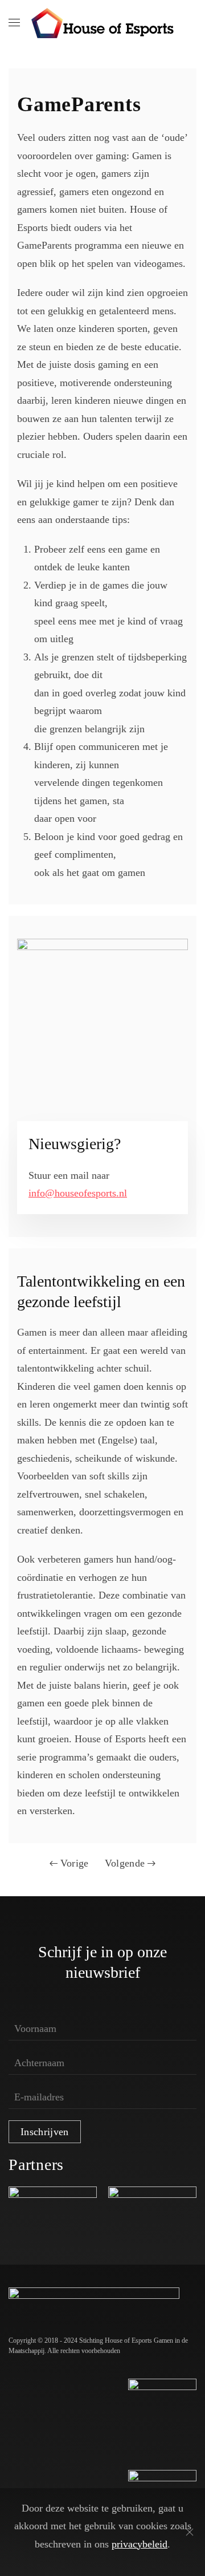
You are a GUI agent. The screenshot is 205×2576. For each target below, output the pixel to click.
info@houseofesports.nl (78, 1193)
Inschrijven (45, 2132)
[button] (14, 23)
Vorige (75, 1863)
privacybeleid (140, 2544)
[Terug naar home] (102, 23)
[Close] (190, 2532)
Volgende (125, 1863)
